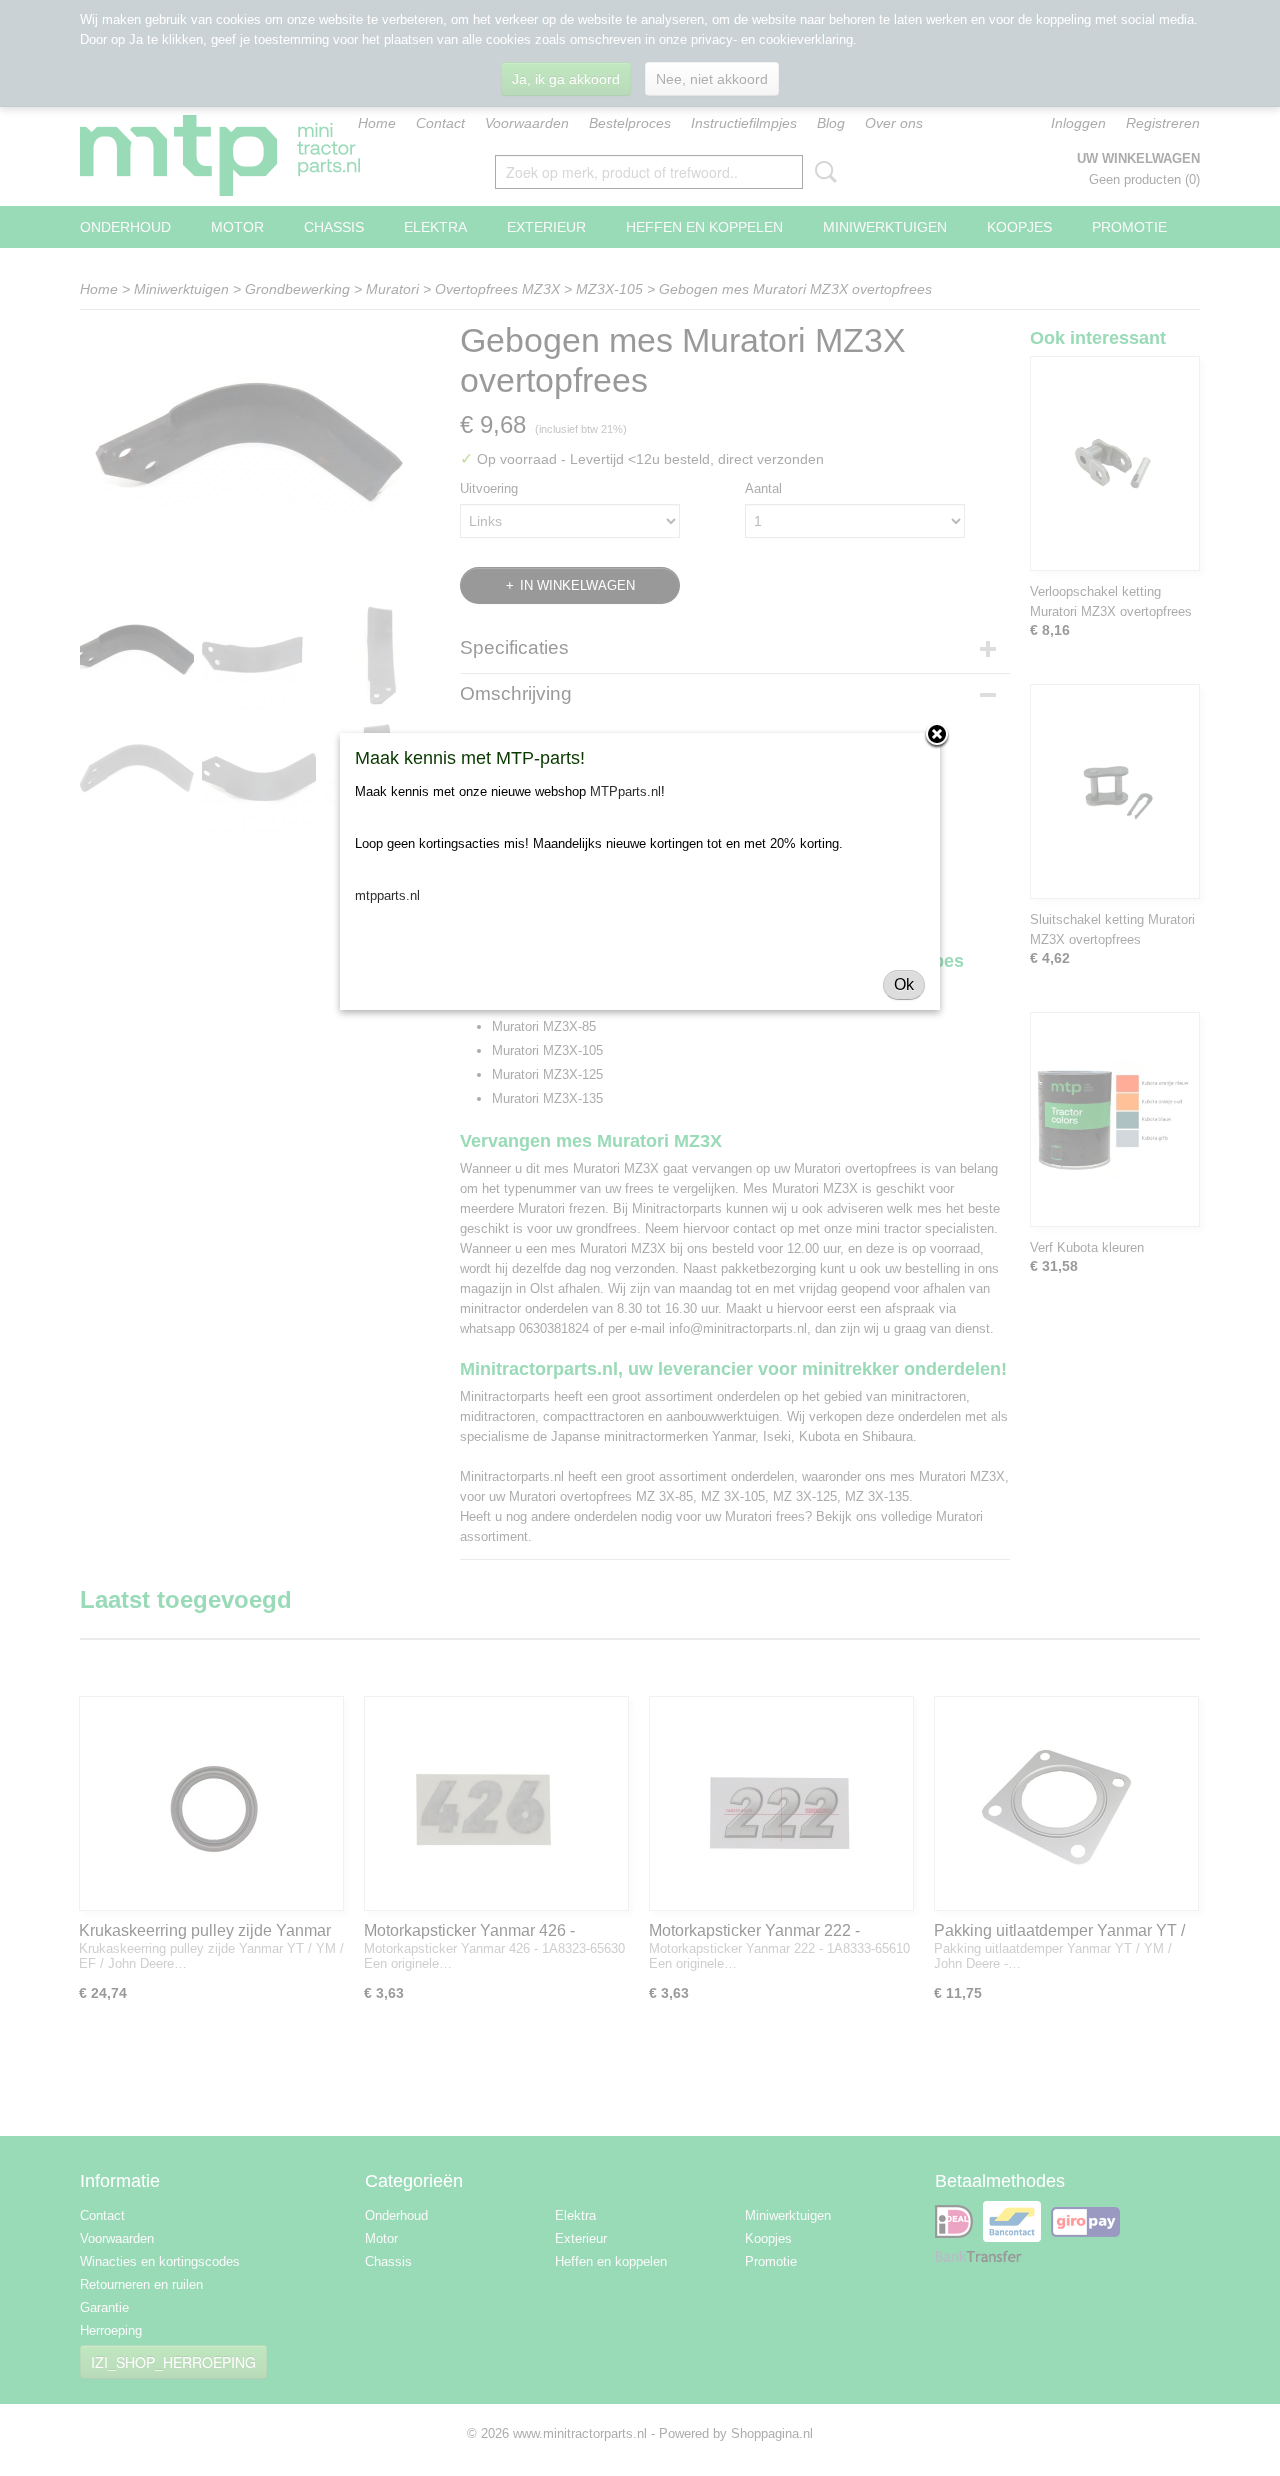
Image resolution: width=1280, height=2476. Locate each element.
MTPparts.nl (625, 791)
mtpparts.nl (387, 895)
